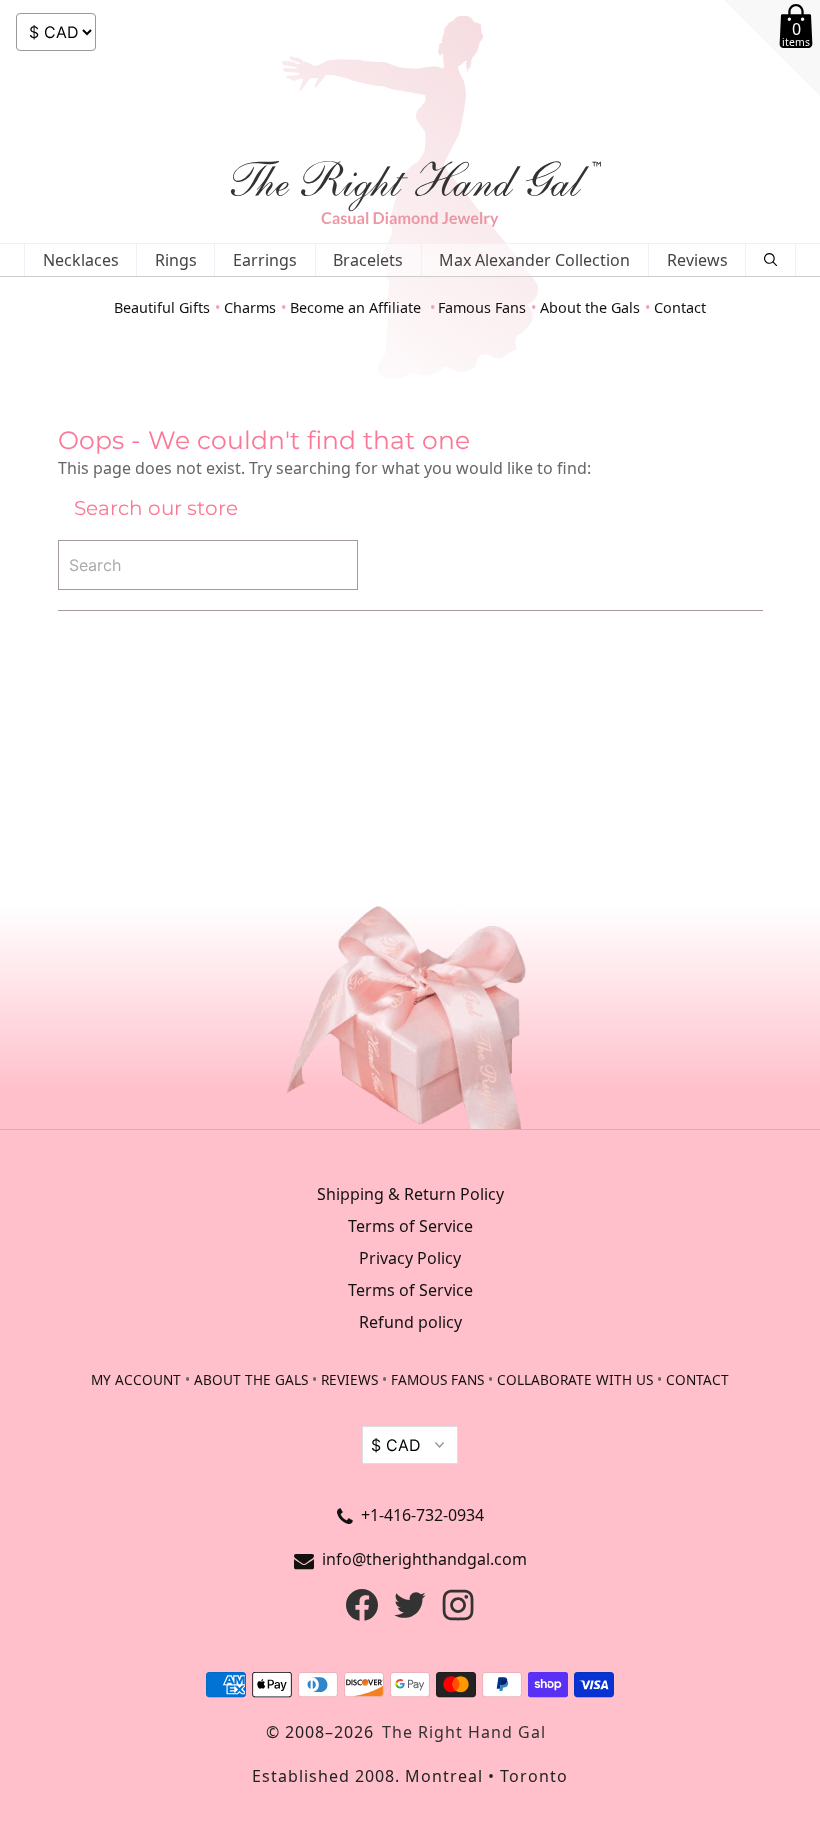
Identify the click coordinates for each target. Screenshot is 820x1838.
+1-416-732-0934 (422, 1515)
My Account (136, 1379)
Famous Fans (482, 307)
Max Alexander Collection (534, 260)
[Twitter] (410, 1615)
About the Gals (590, 307)
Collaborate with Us (575, 1379)
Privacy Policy (410, 1258)
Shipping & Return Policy (410, 1194)
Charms (250, 307)
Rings (176, 260)
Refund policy (410, 1322)
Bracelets (368, 260)
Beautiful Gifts (162, 307)
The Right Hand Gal (464, 1732)
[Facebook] (362, 1615)
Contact (680, 307)
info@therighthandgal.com (424, 1559)
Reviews (697, 260)
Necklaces (81, 260)
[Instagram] (458, 1615)
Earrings (265, 260)
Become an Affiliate (357, 307)
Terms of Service (410, 1226)
